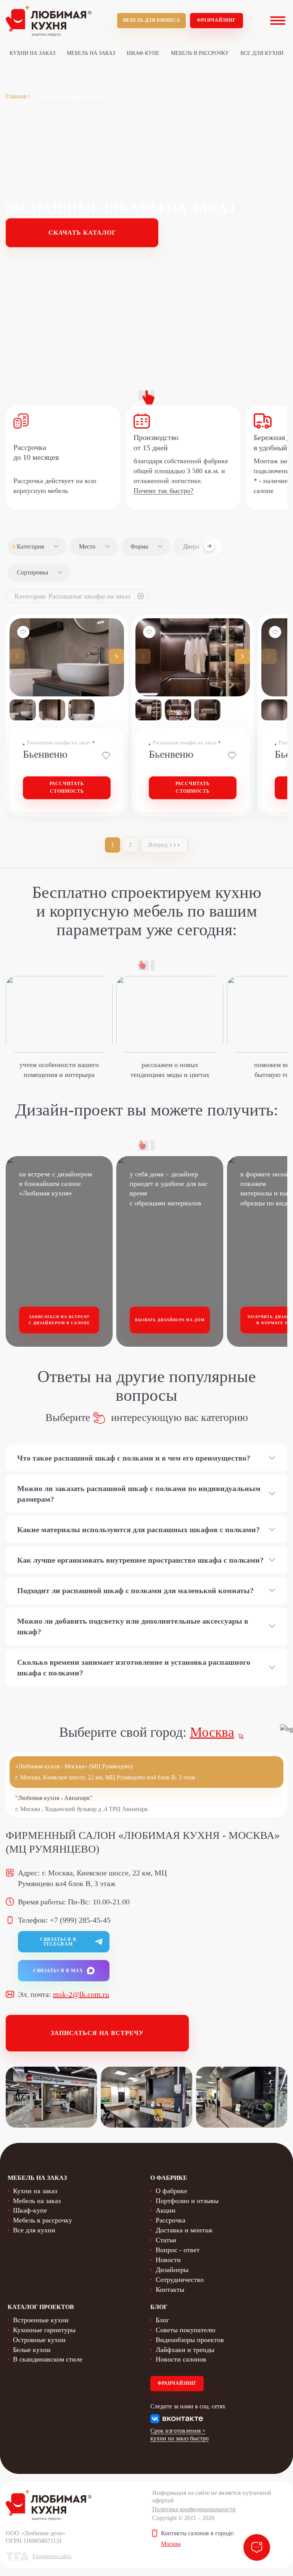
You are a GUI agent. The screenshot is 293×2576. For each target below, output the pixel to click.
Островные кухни (39, 2340)
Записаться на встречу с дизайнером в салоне (59, 1320)
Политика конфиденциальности (194, 2509)
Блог (162, 2320)
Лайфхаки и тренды (185, 2350)
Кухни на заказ (32, 53)
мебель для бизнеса (151, 20)
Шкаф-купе (143, 53)
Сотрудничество (180, 2280)
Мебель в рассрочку (200, 53)
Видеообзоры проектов (190, 2340)
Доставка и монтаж (184, 2230)
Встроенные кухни (41, 2320)
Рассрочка (171, 2220)
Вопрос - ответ (178, 2250)
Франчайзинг (217, 20)
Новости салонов (181, 2359)
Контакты (170, 2290)
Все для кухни (262, 53)
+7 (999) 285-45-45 (80, 1920)
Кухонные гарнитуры (44, 2330)
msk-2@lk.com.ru (81, 1994)
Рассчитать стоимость (67, 787)
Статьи (166, 2240)
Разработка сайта (52, 2556)
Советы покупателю (185, 2330)
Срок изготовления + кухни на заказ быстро (180, 2434)
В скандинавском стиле (48, 2359)
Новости (168, 2260)
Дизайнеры (172, 2270)
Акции (166, 2210)
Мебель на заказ (91, 53)
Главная (16, 96)
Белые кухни (32, 2350)
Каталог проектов (41, 2307)
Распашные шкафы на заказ (59, 743)
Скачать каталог (82, 233)
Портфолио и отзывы (187, 2201)
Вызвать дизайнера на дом (170, 1320)
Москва (212, 1732)
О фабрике (171, 2191)
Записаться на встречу (97, 2033)
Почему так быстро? (163, 491)
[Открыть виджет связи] (257, 2547)
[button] (116, 656)
